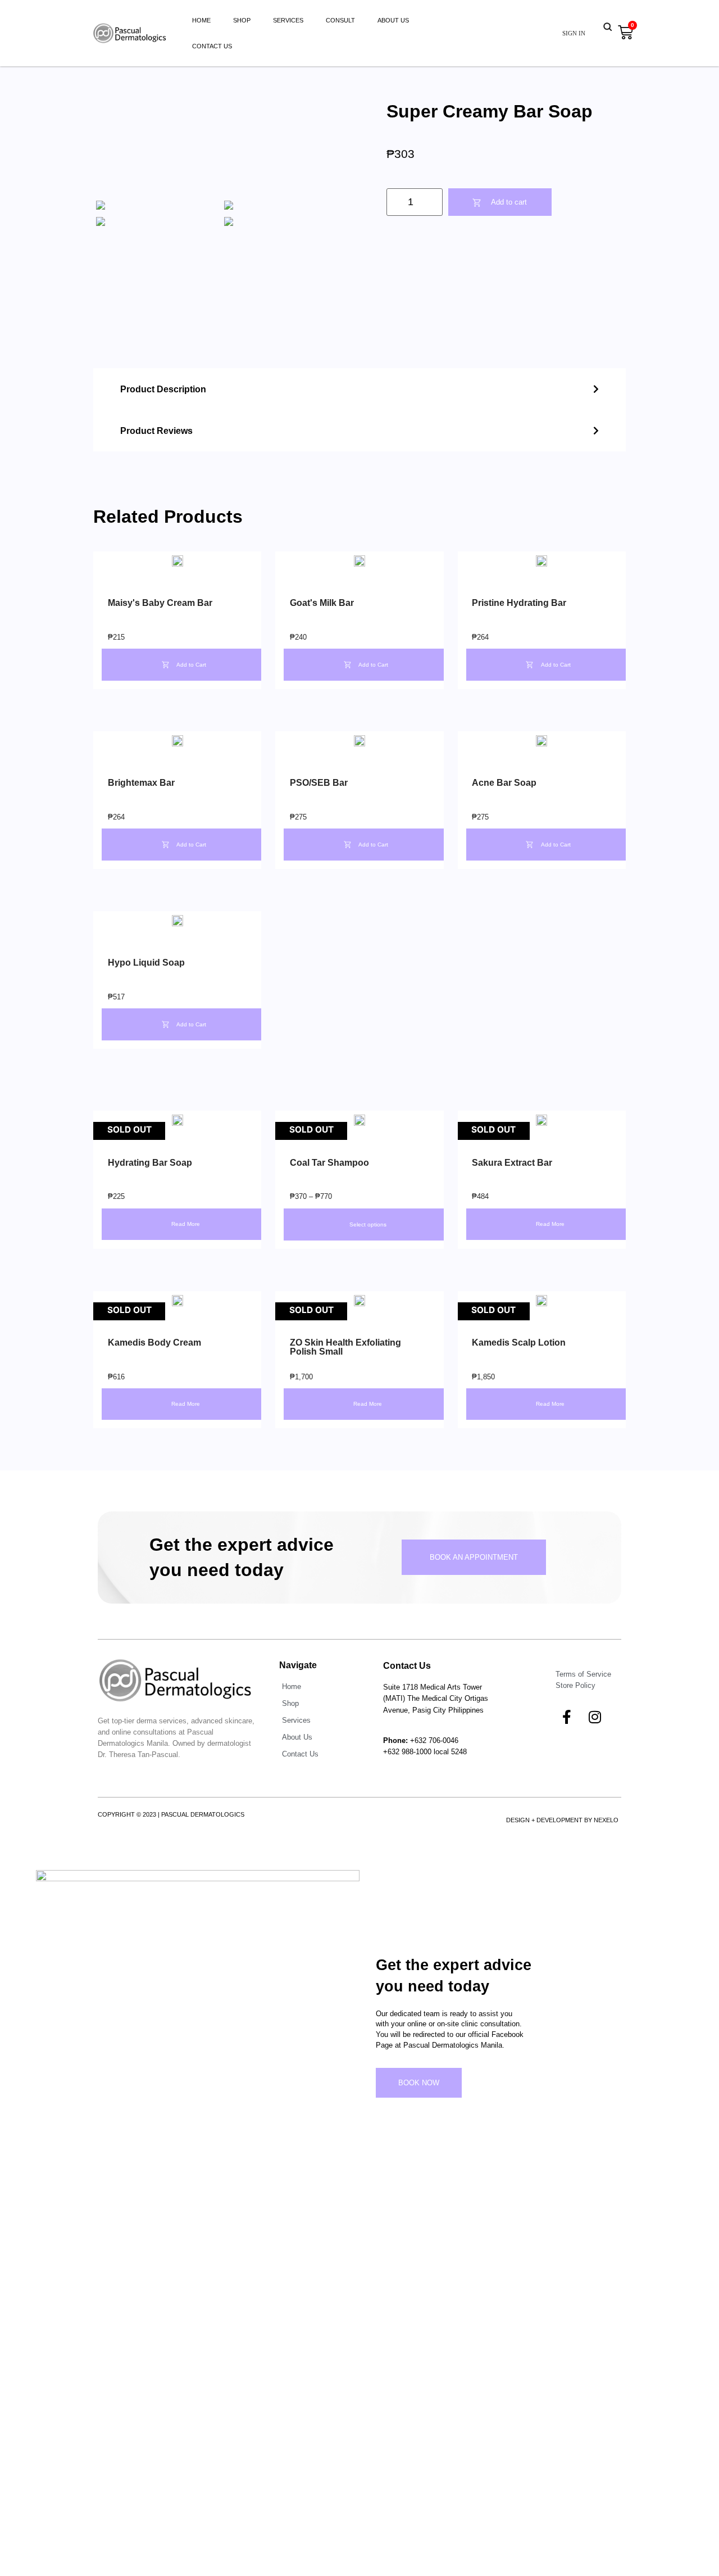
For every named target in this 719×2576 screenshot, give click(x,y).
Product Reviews (156, 431)
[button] (359, 389)
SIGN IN (574, 33)
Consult (340, 20)
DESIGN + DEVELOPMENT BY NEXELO (562, 1820)
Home (201, 20)
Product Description (163, 389)
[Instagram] (595, 1717)
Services (288, 20)
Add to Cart (191, 665)
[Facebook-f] (567, 1717)
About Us (393, 20)
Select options (368, 1224)
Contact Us (212, 46)
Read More (186, 1224)
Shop (242, 20)
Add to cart (509, 202)
